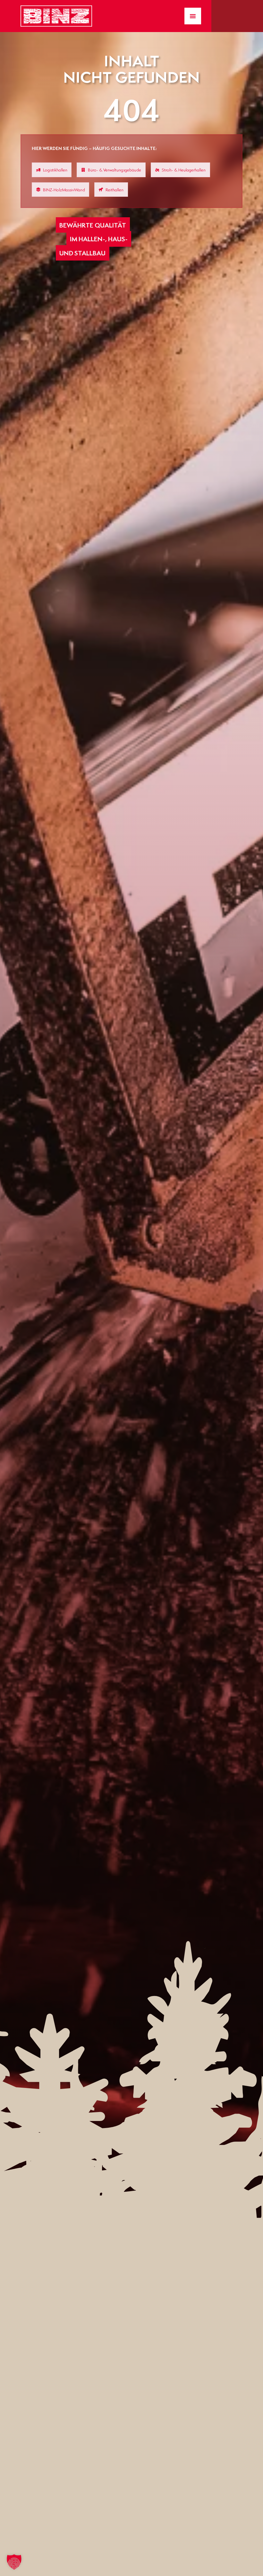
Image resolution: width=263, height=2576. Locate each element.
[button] (14, 2562)
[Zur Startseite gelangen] (56, 16)
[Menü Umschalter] (193, 16)
